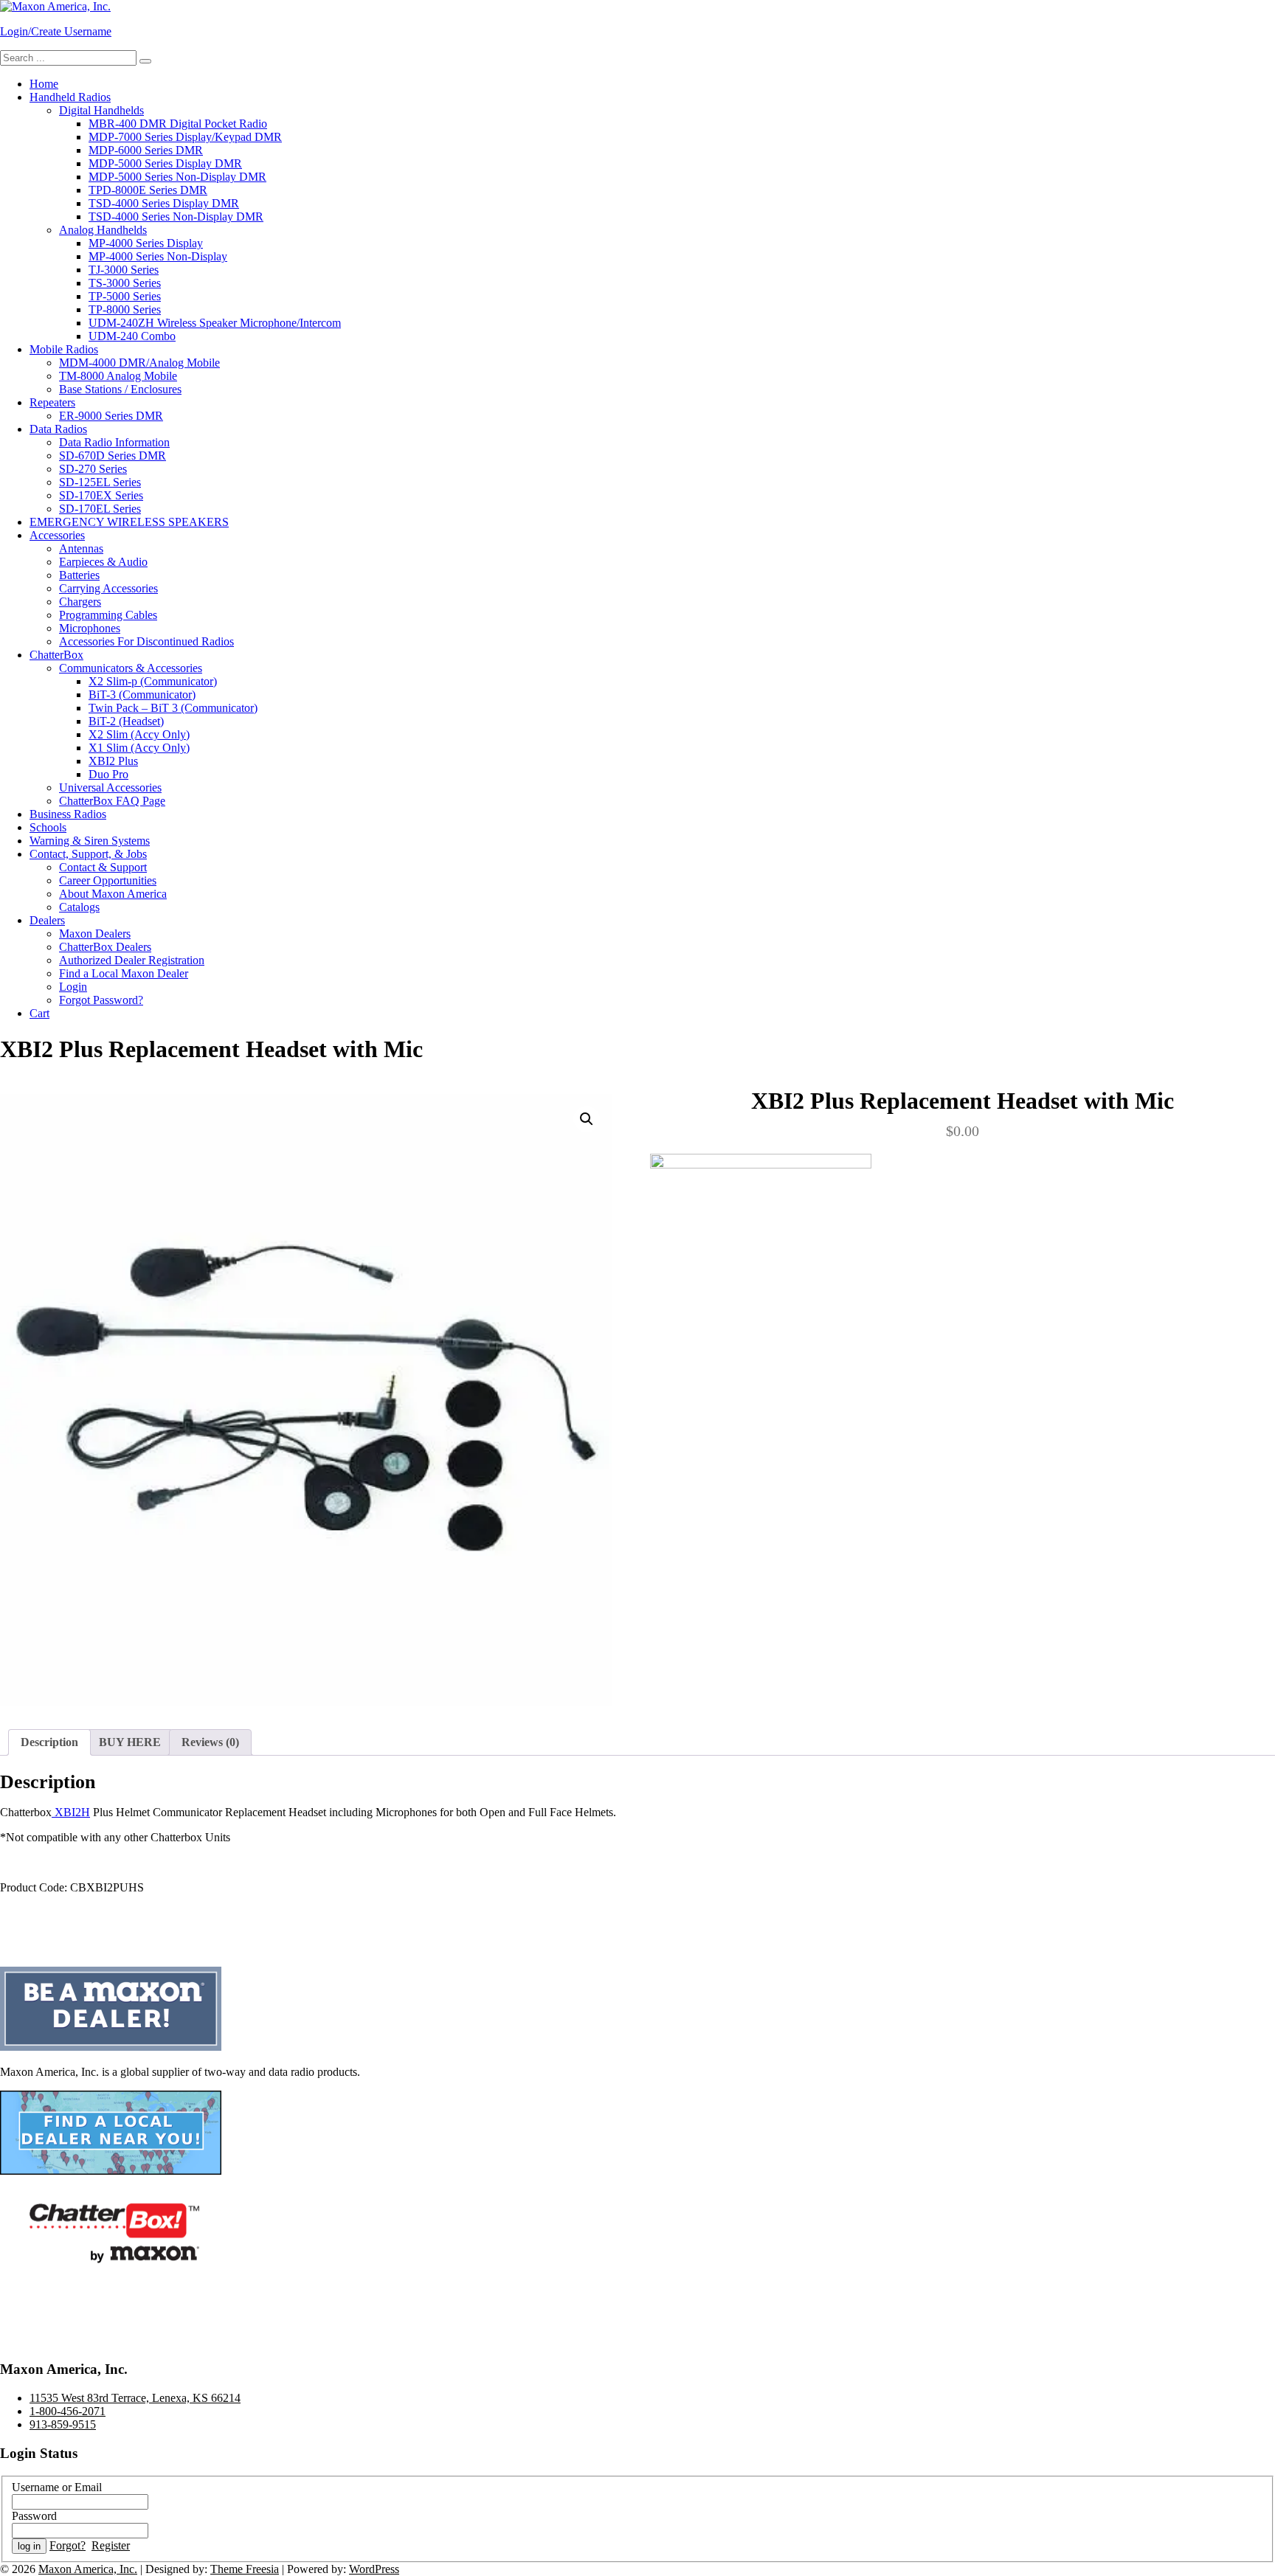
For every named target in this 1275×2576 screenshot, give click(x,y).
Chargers (80, 602)
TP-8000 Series (125, 309)
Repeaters (52, 402)
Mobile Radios (64, 349)
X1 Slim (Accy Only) (139, 748)
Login (73, 987)
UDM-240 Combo (132, 336)
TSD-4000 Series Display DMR (164, 203)
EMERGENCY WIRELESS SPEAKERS (129, 522)
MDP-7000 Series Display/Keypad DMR (185, 137)
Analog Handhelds (103, 230)
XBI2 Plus (113, 761)
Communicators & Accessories (131, 668)
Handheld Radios (70, 97)
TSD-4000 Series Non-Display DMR (176, 217)
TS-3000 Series (125, 283)
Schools (48, 827)
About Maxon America (113, 894)
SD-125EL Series (100, 482)
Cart (39, 1013)
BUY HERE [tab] (130, 1742)
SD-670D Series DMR (113, 456)
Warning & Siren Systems (90, 841)
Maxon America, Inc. (88, 2569)
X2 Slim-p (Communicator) (153, 681)
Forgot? (68, 2545)
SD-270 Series (93, 469)
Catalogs (79, 907)
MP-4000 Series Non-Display (158, 256)
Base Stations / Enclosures (120, 389)
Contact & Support (103, 867)
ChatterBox (56, 655)
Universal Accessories (110, 787)
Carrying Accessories (108, 588)
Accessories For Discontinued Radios (146, 641)
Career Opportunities (108, 880)
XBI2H (71, 1812)
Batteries (79, 575)
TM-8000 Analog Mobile (118, 376)
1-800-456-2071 (68, 2411)
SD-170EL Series (100, 509)
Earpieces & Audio (103, 562)
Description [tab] (49, 1742)
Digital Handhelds (101, 110)
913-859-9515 (63, 2424)
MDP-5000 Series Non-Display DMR (177, 177)
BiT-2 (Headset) (126, 721)
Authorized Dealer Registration (132, 960)
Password (34, 2516)
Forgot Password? (101, 1000)
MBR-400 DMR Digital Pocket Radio (178, 124)
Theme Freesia (245, 2569)
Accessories (57, 535)
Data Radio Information (114, 442)
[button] (587, 1119)
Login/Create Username (56, 31)
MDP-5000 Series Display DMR (165, 163)
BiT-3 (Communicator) (142, 695)
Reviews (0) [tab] (210, 1742)
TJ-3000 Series (124, 270)
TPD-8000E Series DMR (148, 190)
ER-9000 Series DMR (111, 416)
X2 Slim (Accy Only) (139, 734)
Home (44, 84)
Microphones (90, 628)
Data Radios (58, 429)
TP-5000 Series (125, 296)
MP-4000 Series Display (146, 243)
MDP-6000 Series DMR (146, 150)
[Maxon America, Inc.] (55, 6)
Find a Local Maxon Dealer (124, 973)
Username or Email (57, 2487)
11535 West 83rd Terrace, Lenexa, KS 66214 (135, 2398)
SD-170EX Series (101, 495)
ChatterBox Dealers (105, 947)
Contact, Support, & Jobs (88, 854)
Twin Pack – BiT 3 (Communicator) (173, 708)
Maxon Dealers (95, 934)
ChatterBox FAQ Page (112, 801)
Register (111, 2545)
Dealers (47, 920)
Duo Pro (108, 774)
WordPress (374, 2569)
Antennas (81, 548)
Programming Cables (108, 615)
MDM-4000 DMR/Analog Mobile (139, 363)
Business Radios (68, 814)
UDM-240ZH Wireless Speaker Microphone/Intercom (215, 323)
